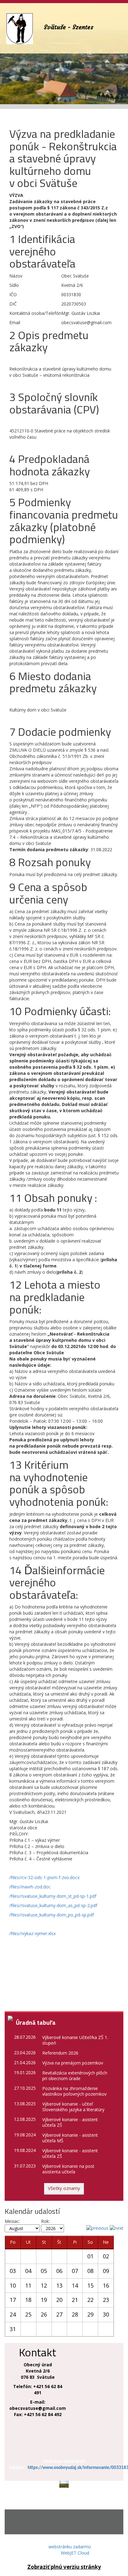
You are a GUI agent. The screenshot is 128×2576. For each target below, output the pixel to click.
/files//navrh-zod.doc (30, 1887)
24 (13, 2314)
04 (28, 2271)
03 (13, 2271)
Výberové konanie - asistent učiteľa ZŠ (70, 2122)
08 (90, 2271)
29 (90, 2314)
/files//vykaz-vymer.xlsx (32, 1933)
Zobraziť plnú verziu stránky (64, 2567)
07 (75, 2271)
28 (75, 2314)
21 (75, 2300)
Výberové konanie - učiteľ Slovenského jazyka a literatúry (73, 2107)
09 (106, 2271)
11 (28, 2285)
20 (59, 2300)
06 (59, 2271)
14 (75, 2285)
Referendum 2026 (60, 2053)
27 (59, 2314)
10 (13, 2285)
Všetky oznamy (64, 2188)
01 (90, 2256)
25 (28, 2314)
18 (28, 2300)
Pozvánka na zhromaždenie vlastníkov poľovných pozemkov (74, 2091)
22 (90, 2300)
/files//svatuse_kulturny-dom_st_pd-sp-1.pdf (53, 1896)
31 (13, 2329)
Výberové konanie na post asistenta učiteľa (68, 2169)
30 (106, 2314)
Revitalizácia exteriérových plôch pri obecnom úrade (75, 2076)
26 (44, 2314)
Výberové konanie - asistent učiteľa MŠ (70, 2138)
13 (59, 2285)
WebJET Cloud (75, 2553)
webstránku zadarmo (70, 2547)
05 (44, 2271)
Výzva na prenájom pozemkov (73, 2063)
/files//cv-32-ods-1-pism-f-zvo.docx (44, 1877)
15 (90, 2285)
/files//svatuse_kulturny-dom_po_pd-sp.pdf (52, 1915)
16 (106, 2285)
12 (44, 2285)
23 (106, 2300)
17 (13, 2300)
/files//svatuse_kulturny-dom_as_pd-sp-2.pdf (53, 1905)
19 (44, 2300)
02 (106, 2256)
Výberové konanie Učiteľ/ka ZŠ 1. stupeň (75, 2040)
